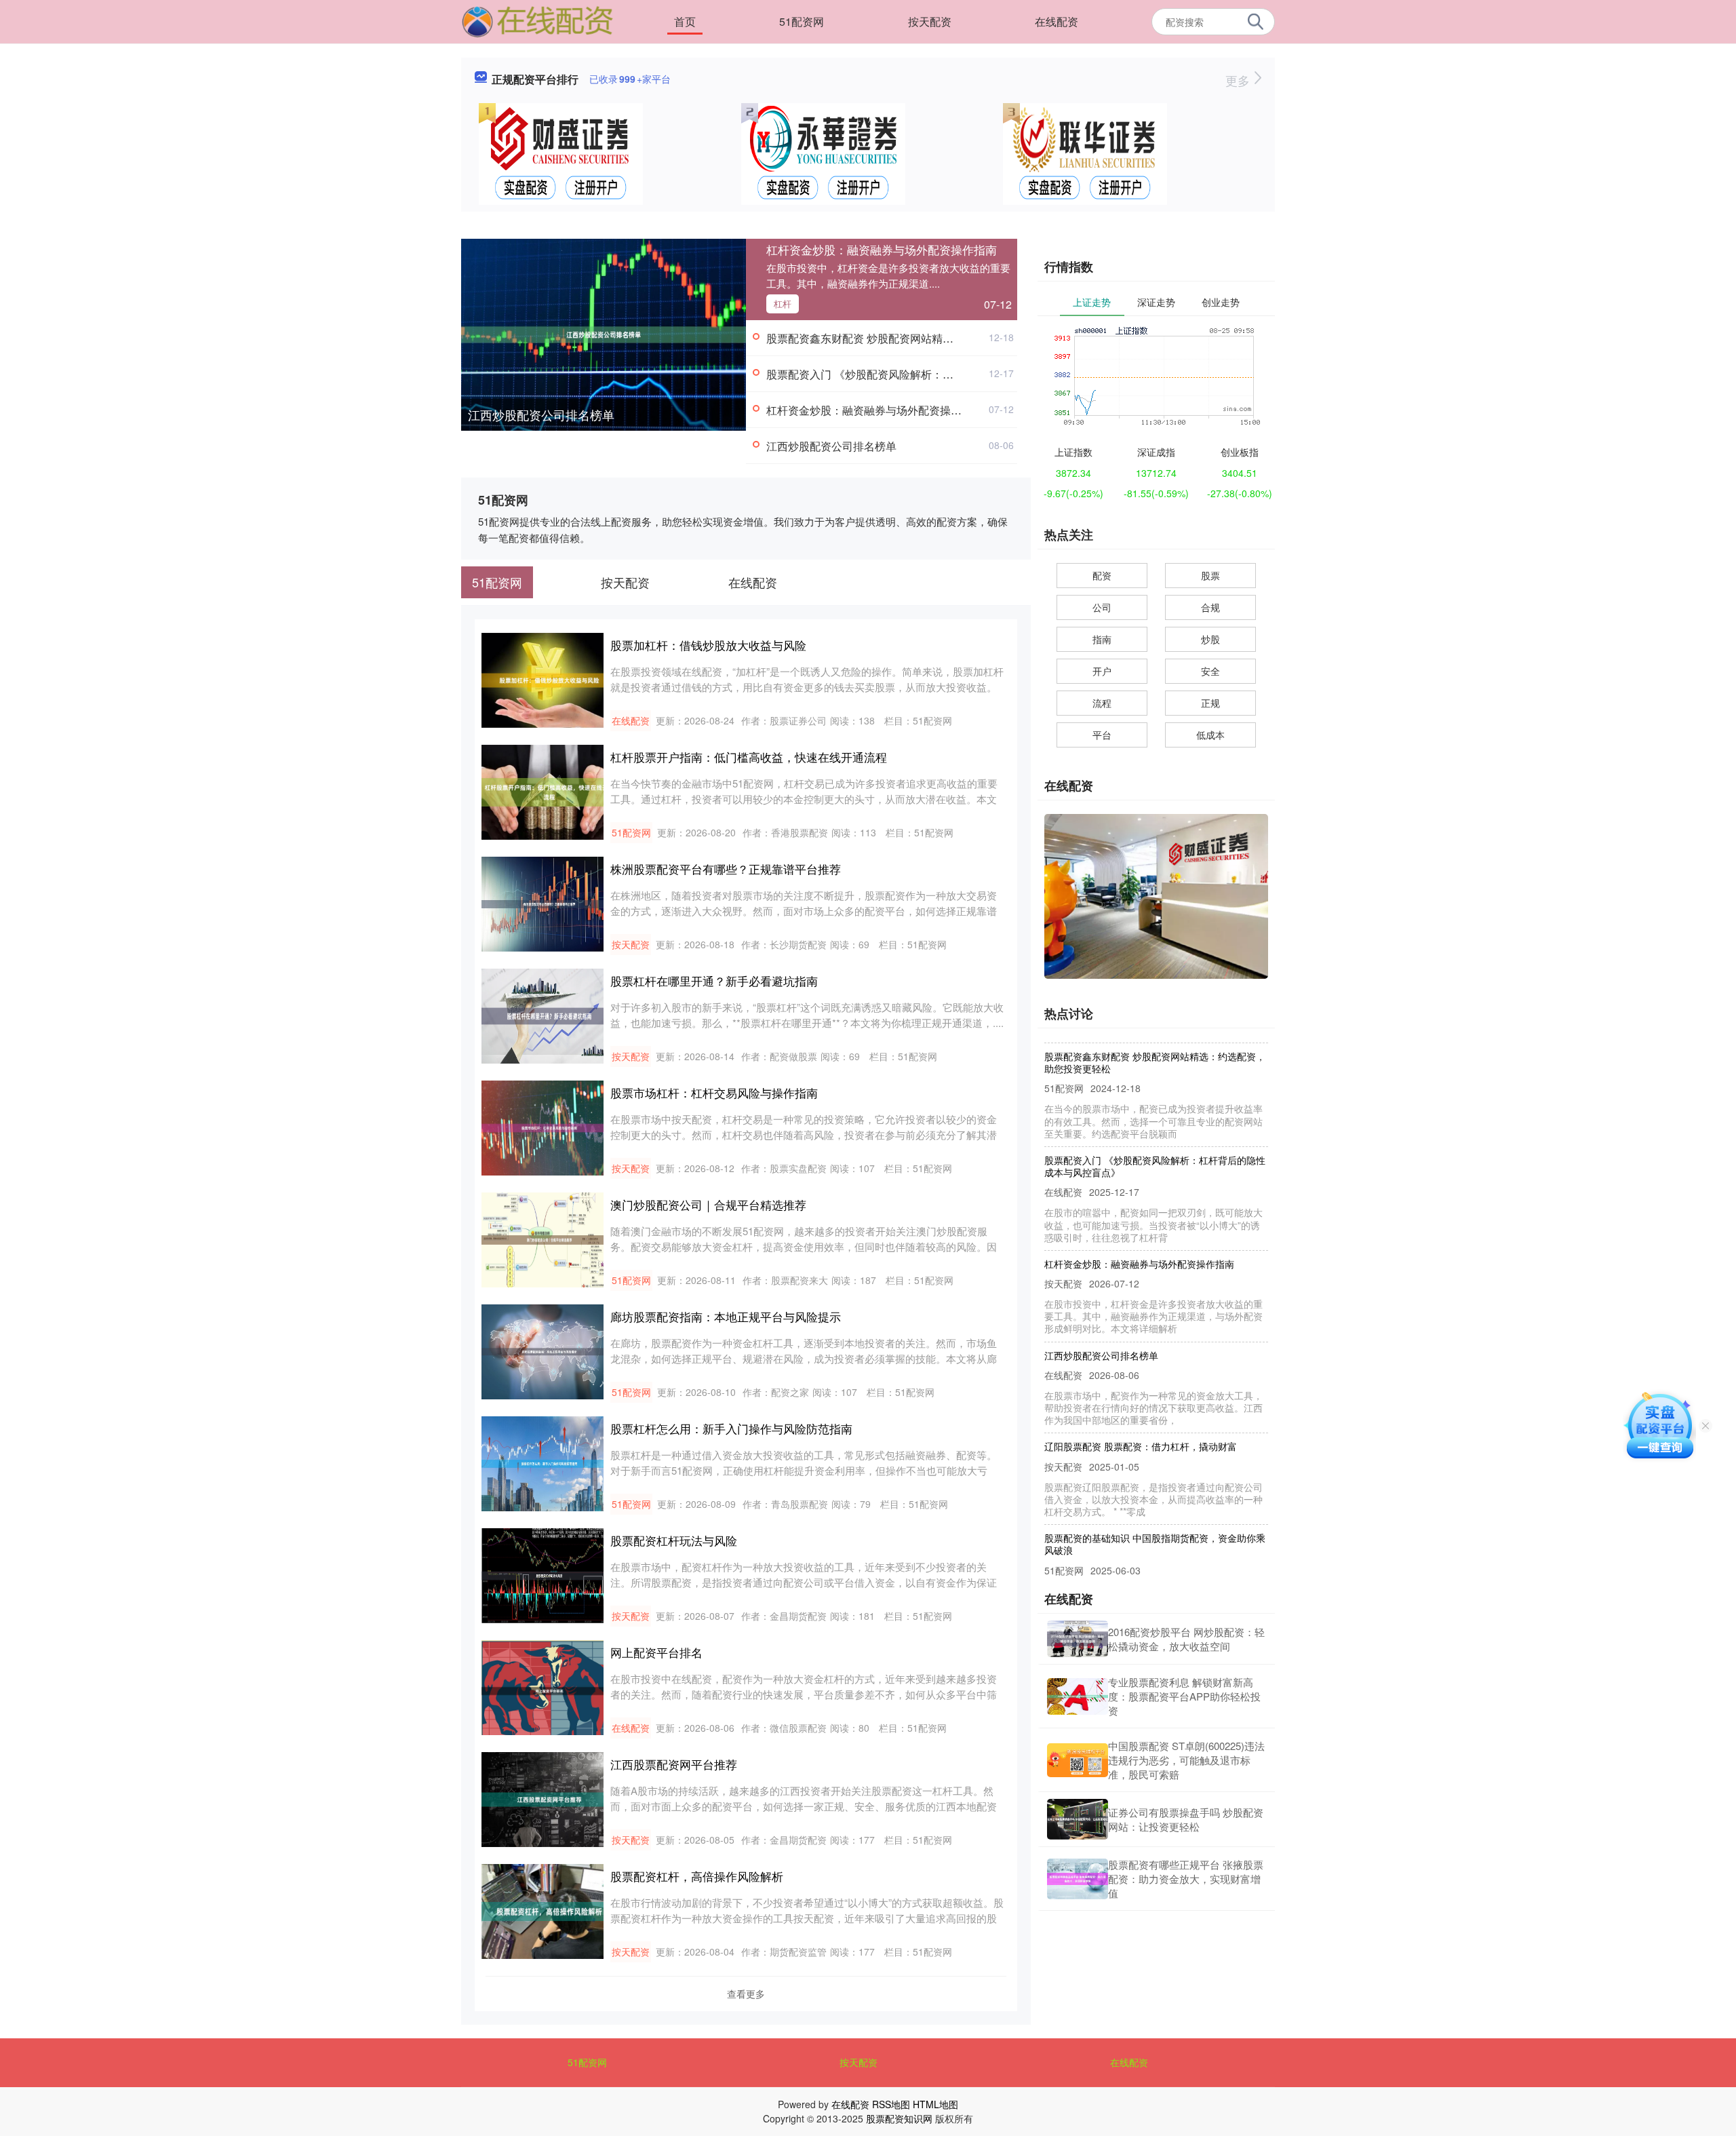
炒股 (1210, 639)
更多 (1239, 80)
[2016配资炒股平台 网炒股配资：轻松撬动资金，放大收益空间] (1078, 1639)
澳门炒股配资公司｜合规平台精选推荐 (708, 1204)
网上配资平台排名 (656, 1652)
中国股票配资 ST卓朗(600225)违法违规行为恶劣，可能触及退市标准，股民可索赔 (1186, 1760)
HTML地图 (935, 2104)
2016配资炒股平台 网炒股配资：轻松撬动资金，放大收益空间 (1186, 1639)
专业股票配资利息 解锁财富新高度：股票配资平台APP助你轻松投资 (1184, 1696)
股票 (1210, 575)
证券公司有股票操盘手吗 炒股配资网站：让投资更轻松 (1186, 1819)
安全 (1210, 671)
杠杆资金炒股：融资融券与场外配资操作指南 (882, 249)
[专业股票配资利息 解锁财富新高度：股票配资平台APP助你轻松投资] (1078, 1697)
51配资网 (802, 21)
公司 (1102, 607)
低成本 (1210, 735)
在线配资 (1057, 21)
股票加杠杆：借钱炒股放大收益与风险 (708, 645)
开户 (1102, 671)
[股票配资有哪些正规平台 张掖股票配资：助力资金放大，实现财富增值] (1078, 1879)
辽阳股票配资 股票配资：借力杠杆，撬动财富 (1141, 1411)
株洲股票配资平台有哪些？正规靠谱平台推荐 (726, 869)
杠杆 (783, 304)
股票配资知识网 (899, 2118)
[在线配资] (538, 20)
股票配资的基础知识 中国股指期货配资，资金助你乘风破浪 (1155, 1509)
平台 (1102, 735)
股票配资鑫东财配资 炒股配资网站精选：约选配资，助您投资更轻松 (930, 338)
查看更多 (746, 1994)
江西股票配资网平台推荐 (674, 1764)
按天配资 (930, 21)
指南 (1102, 639)
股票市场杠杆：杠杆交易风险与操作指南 (714, 1092)
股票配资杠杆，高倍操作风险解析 (697, 1876)
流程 (1102, 703)
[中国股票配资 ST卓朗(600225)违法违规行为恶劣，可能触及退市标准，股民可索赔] (1078, 1761)
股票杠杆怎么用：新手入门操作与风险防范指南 (731, 1428)
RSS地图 (891, 2104)
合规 (1210, 607)
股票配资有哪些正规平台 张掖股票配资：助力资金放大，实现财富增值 (1186, 1879)
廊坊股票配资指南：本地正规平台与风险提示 (726, 1316)
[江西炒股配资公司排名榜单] (604, 333)
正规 (1210, 703)
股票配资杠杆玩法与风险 (674, 1540)
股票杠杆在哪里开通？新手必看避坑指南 (714, 980)
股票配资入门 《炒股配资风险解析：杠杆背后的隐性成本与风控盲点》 (936, 374)
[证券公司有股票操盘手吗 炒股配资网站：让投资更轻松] (1078, 1819)
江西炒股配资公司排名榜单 (541, 414)
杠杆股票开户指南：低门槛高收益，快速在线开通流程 (749, 757)
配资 (1102, 575)
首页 (685, 21)
